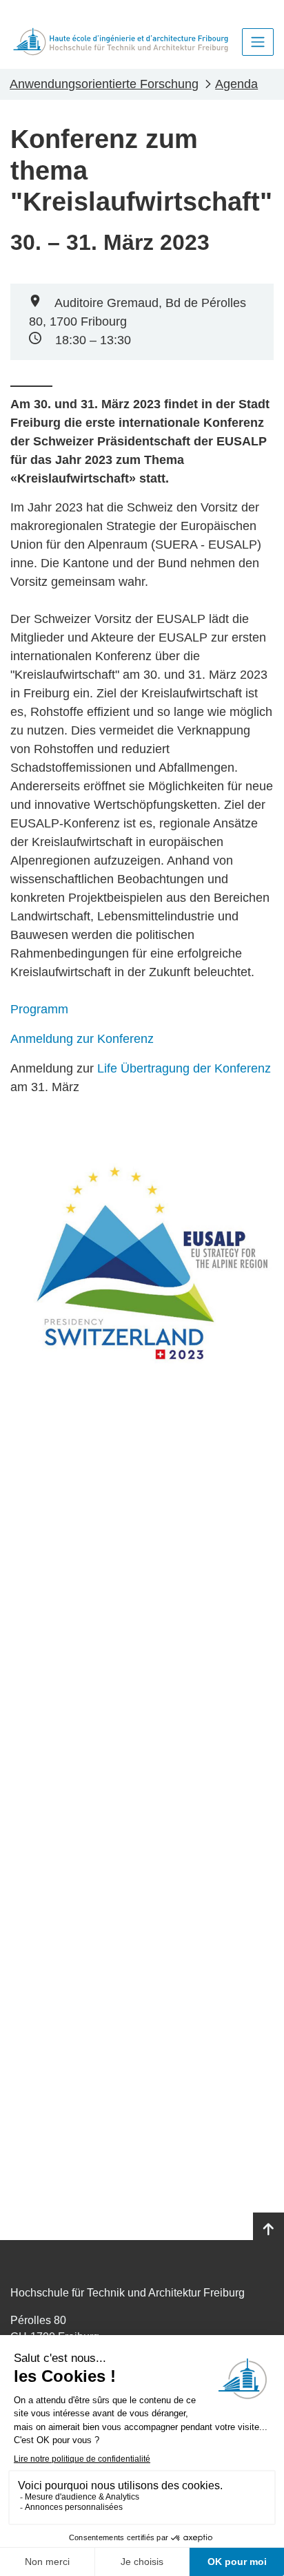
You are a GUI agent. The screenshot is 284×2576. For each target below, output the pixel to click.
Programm (39, 1009)
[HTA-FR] (121, 42)
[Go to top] (268, 2230)
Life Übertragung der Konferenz (184, 1068)
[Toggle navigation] (258, 42)
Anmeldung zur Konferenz (82, 1039)
